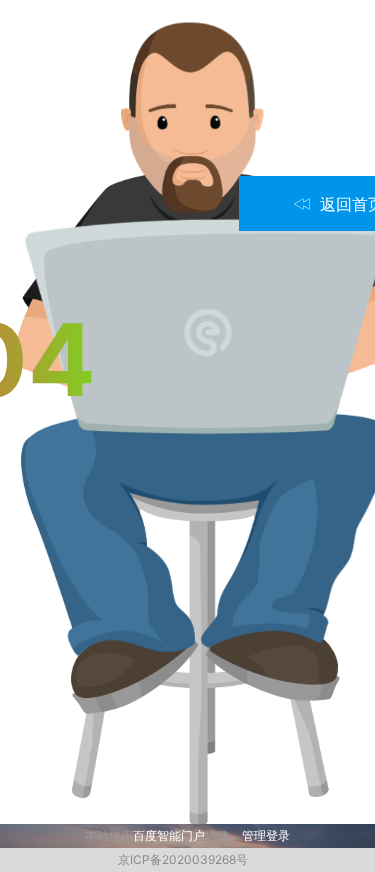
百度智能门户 (169, 835)
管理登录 (266, 835)
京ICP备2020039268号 (183, 859)
